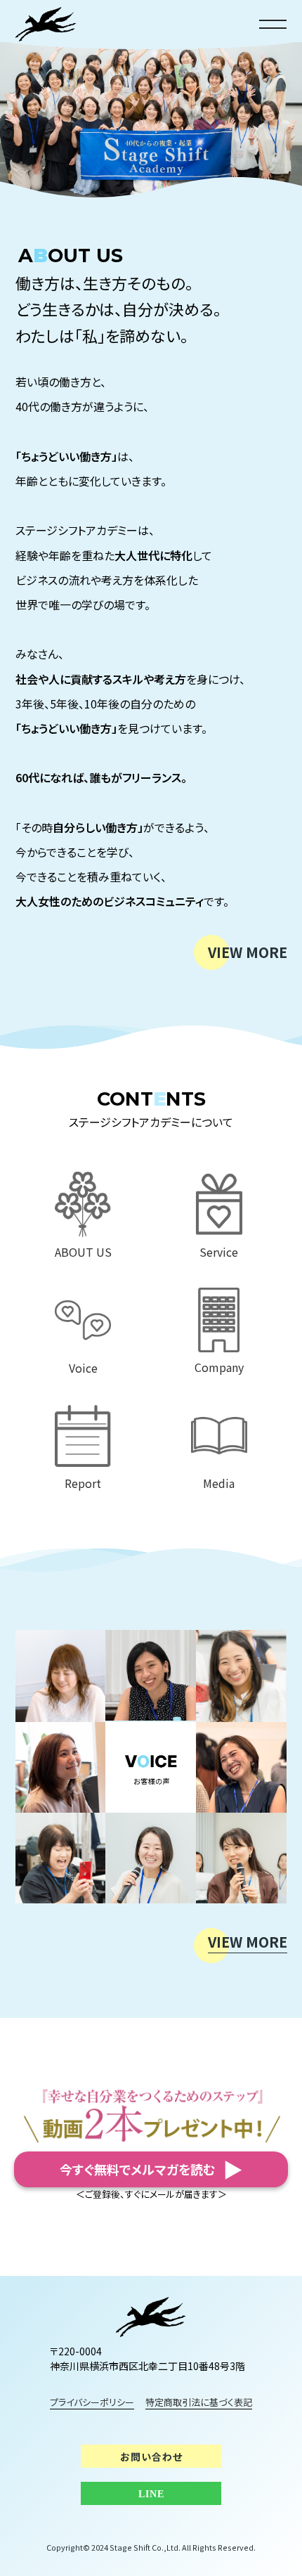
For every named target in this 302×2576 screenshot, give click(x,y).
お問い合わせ (151, 2457)
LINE (151, 2494)
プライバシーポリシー (92, 2402)
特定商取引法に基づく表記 (199, 2402)
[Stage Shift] (151, 2317)
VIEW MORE (248, 952)
